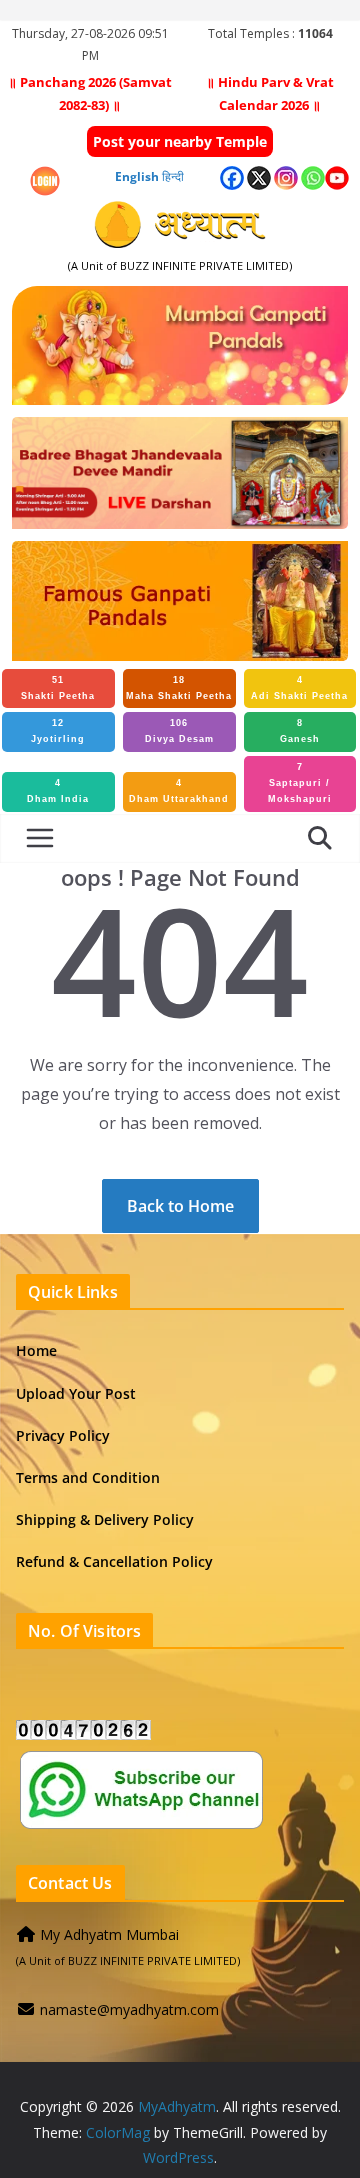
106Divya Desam (179, 731)
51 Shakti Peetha (58, 688)
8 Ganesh (300, 731)
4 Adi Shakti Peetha (299, 688)
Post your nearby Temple (180, 141)
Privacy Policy (63, 1435)
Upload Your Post (76, 1393)
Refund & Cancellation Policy (114, 1561)
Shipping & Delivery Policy (105, 1519)
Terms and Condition (88, 1477)
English (137, 176)
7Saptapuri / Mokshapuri (300, 783)
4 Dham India (58, 791)
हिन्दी (173, 176)
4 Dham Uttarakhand (179, 791)
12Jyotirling (58, 731)
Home (36, 1350)
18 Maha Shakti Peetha (179, 688)
